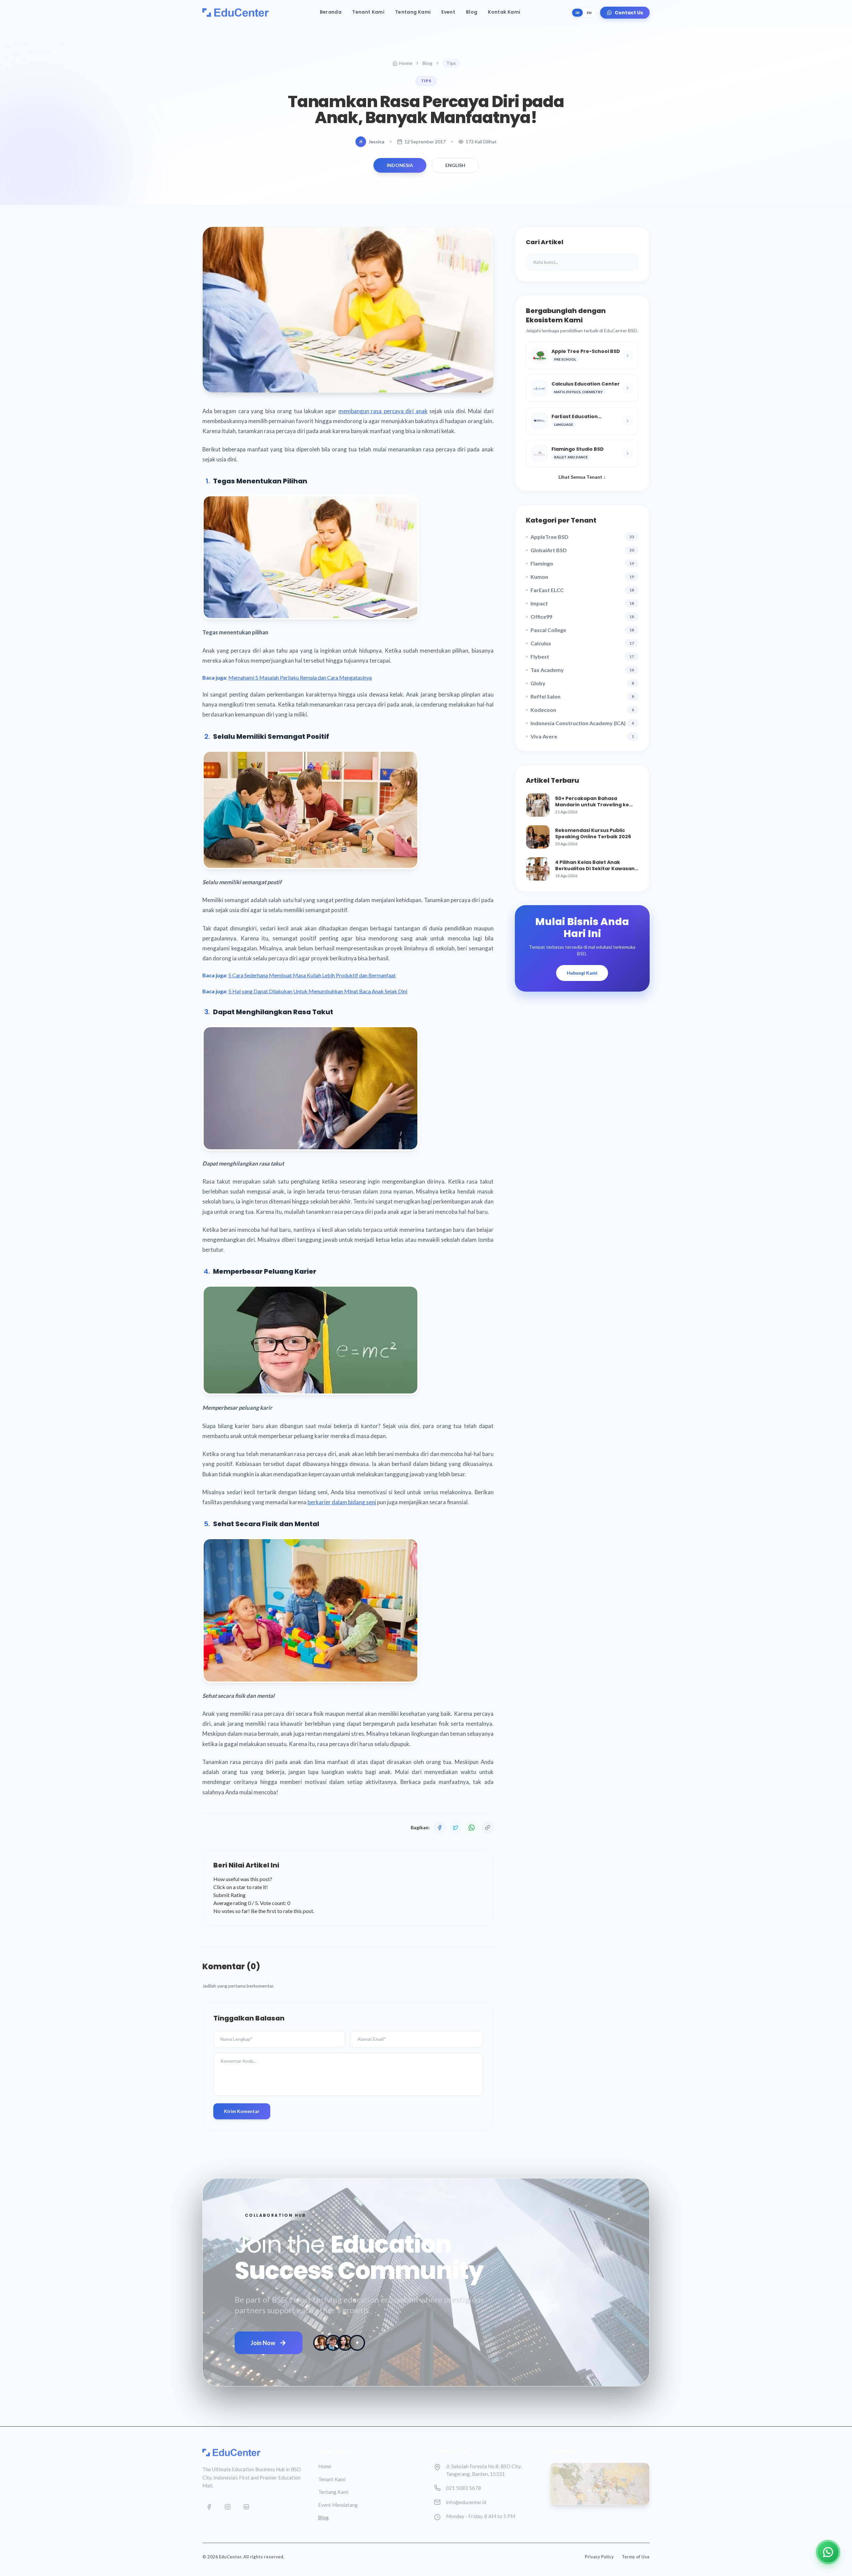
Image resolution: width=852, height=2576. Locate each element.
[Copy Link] (488, 1828)
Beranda (331, 12)
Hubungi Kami (582, 973)
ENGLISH (455, 165)
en (589, 13)
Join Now (263, 2343)
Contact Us (629, 13)
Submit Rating (229, 1895)
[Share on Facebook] (440, 1828)
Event (448, 12)
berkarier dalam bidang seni (342, 1502)
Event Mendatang (338, 2505)
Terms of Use (636, 2557)
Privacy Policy (599, 2557)
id (577, 13)
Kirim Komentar (242, 2111)
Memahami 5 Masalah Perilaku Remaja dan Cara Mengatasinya (300, 677)
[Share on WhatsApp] (472, 1828)
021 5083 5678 (463, 2488)
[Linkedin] (246, 2507)
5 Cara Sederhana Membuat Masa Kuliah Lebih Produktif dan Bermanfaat (312, 975)
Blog (472, 12)
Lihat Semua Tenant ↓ (582, 477)
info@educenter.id (466, 2502)
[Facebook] (209, 2507)
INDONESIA (400, 165)
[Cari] (629, 262)
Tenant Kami (368, 12)
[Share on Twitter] (456, 1828)
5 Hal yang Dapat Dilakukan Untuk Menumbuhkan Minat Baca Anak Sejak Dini (318, 991)
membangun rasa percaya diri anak (383, 411)
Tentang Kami (413, 12)
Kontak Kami (504, 12)
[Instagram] (228, 2507)
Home (406, 63)
